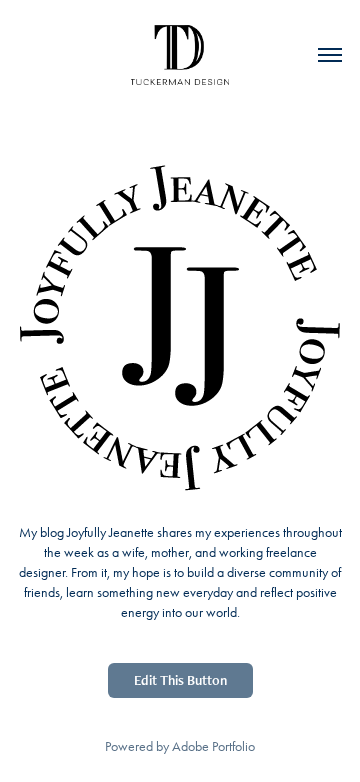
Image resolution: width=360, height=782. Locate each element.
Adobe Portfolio (213, 746)
